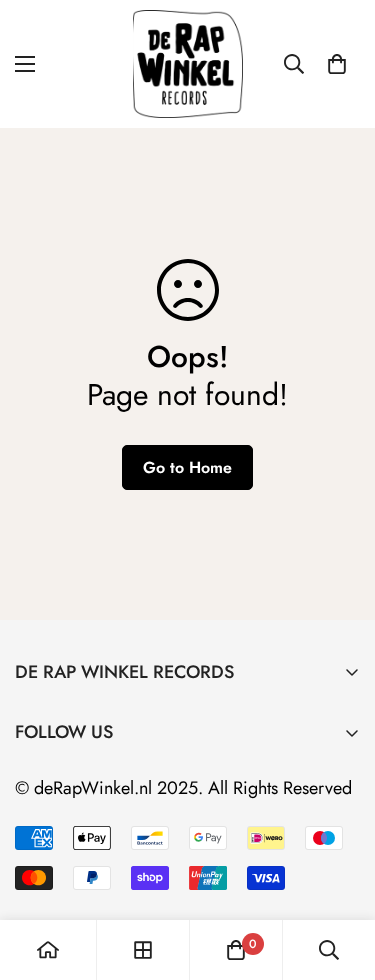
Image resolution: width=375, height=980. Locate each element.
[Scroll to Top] (339, 874)
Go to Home (187, 467)
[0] (337, 64)
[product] (48, 950)
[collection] (143, 950)
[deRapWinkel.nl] (188, 64)
